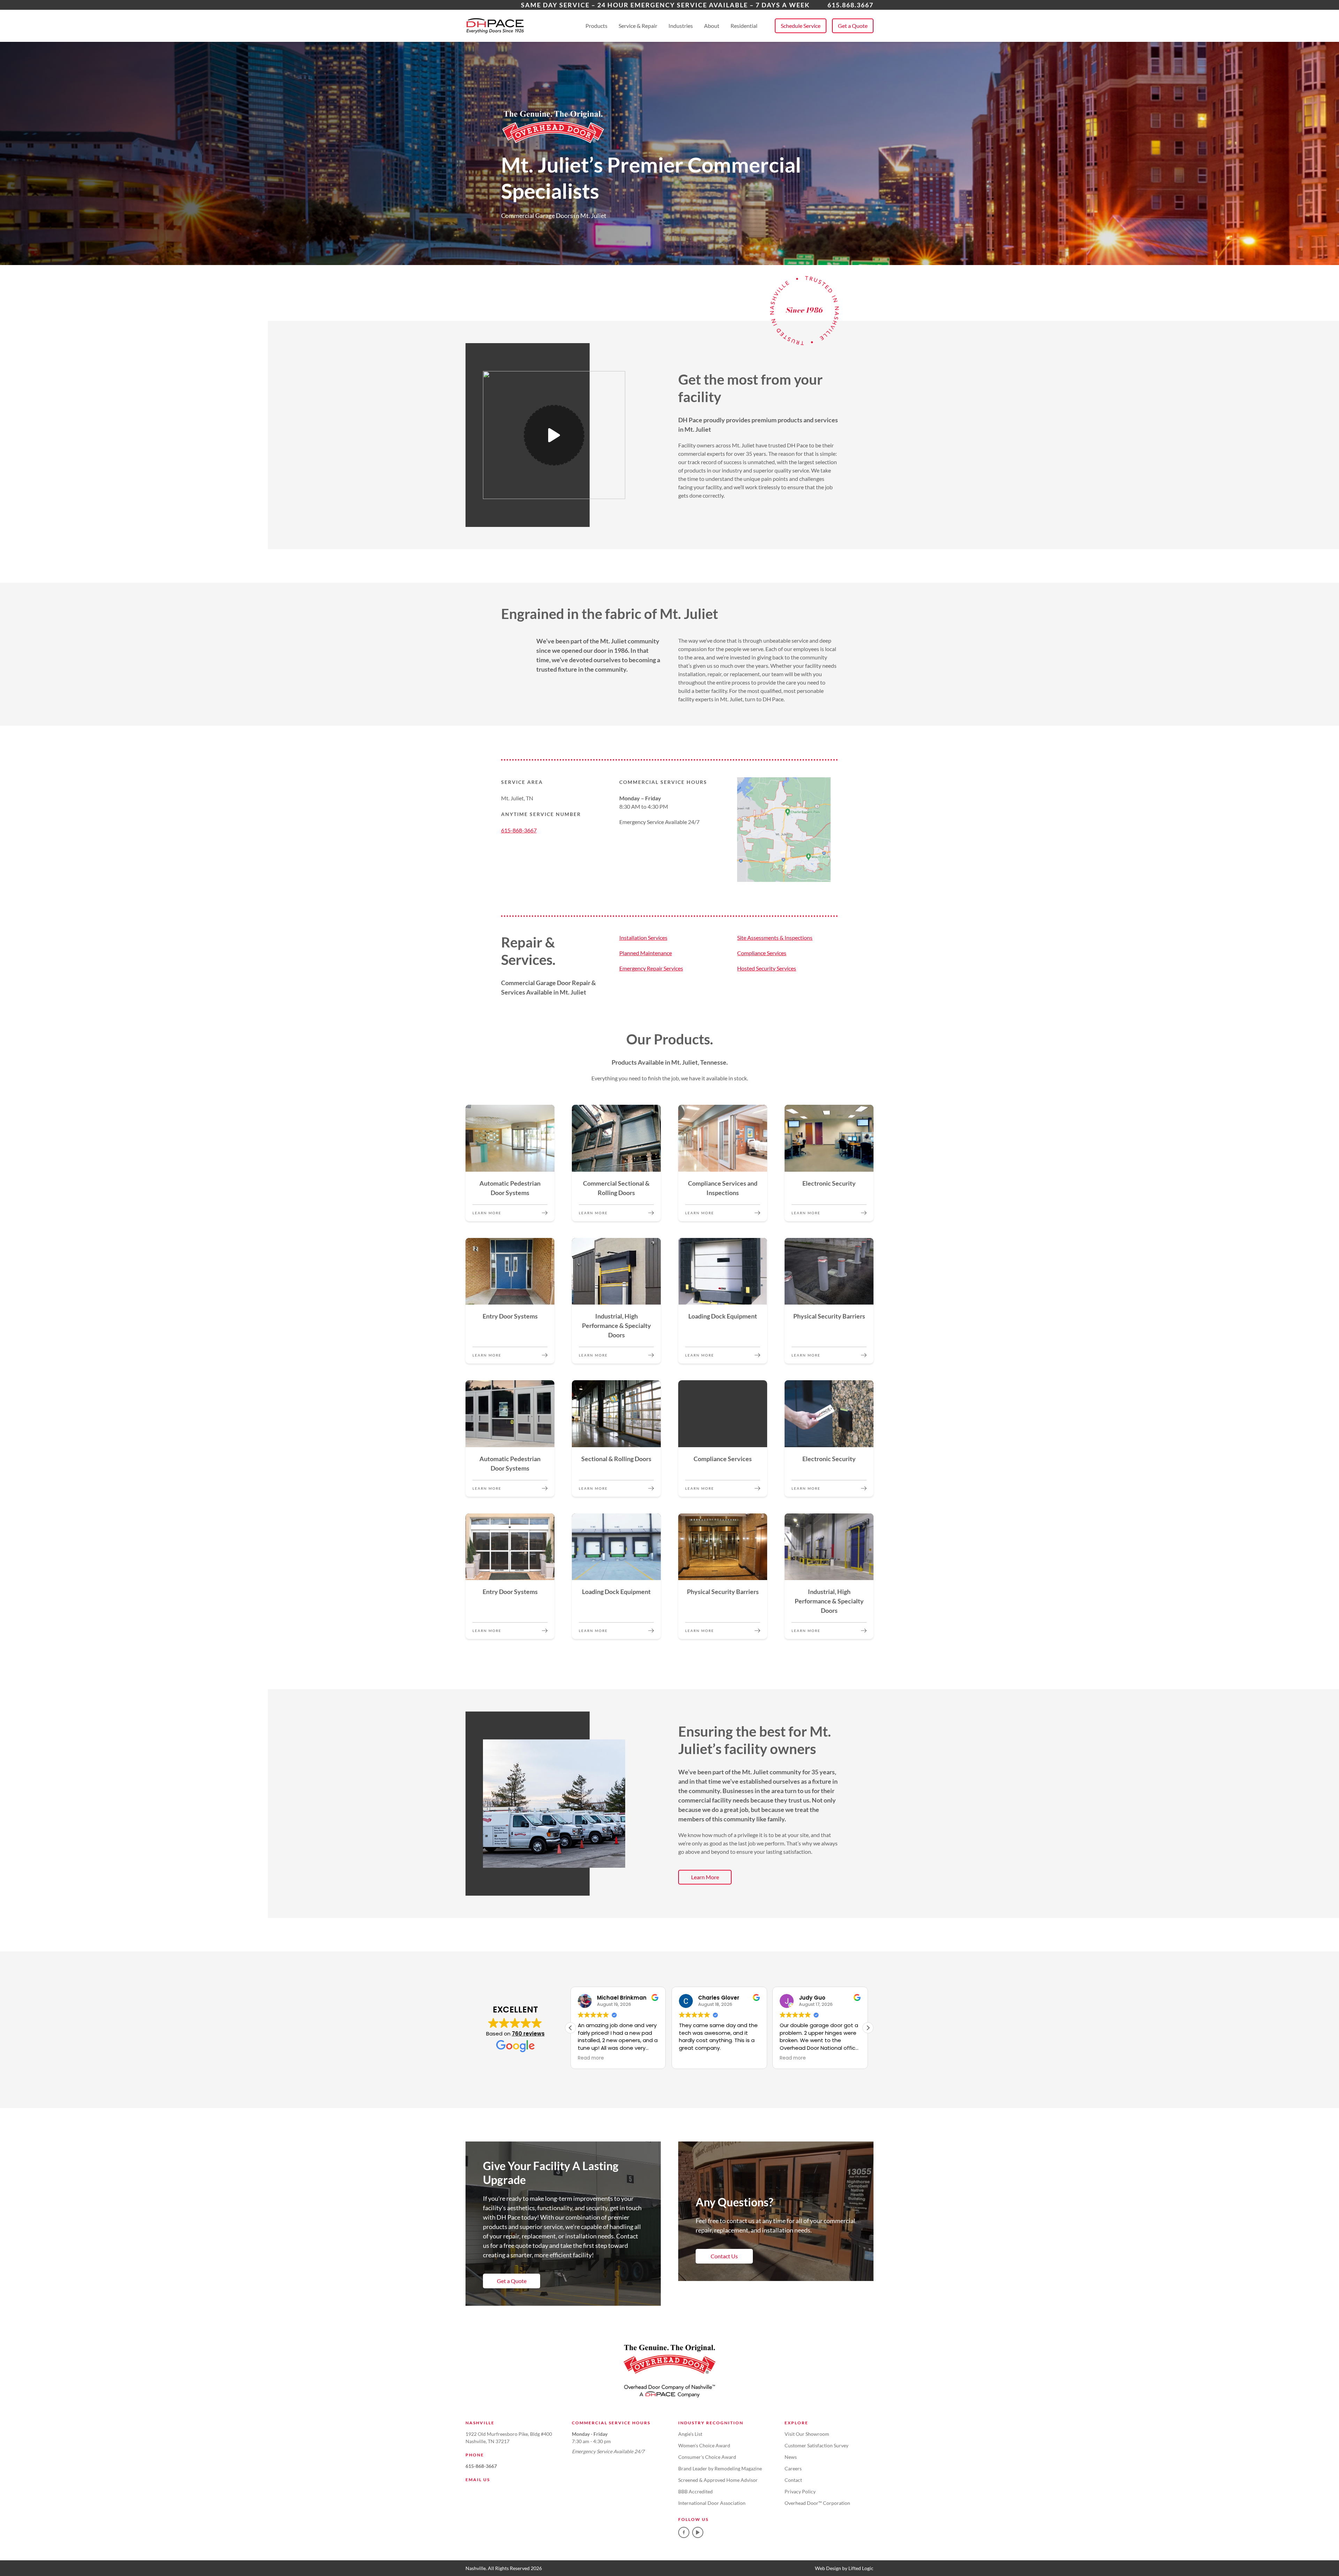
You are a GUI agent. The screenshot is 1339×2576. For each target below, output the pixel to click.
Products (596, 26)
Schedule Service (801, 26)
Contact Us (724, 2256)
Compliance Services (762, 953)
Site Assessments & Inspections (775, 938)
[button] (868, 2028)
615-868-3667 (519, 830)
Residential (744, 26)
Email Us (478, 2480)
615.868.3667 (850, 5)
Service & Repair (638, 26)
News (791, 2457)
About (712, 26)
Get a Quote (853, 26)
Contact (793, 2480)
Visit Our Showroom (807, 2434)
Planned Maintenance (646, 953)
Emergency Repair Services (651, 968)
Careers (793, 2468)
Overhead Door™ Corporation (817, 2503)
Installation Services (643, 938)
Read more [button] (591, 2058)
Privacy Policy (800, 2491)
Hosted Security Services (767, 968)
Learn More (705, 1877)
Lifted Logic (861, 2568)
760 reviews (528, 2034)
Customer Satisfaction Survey (816, 2445)
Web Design (828, 2568)
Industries (681, 26)
